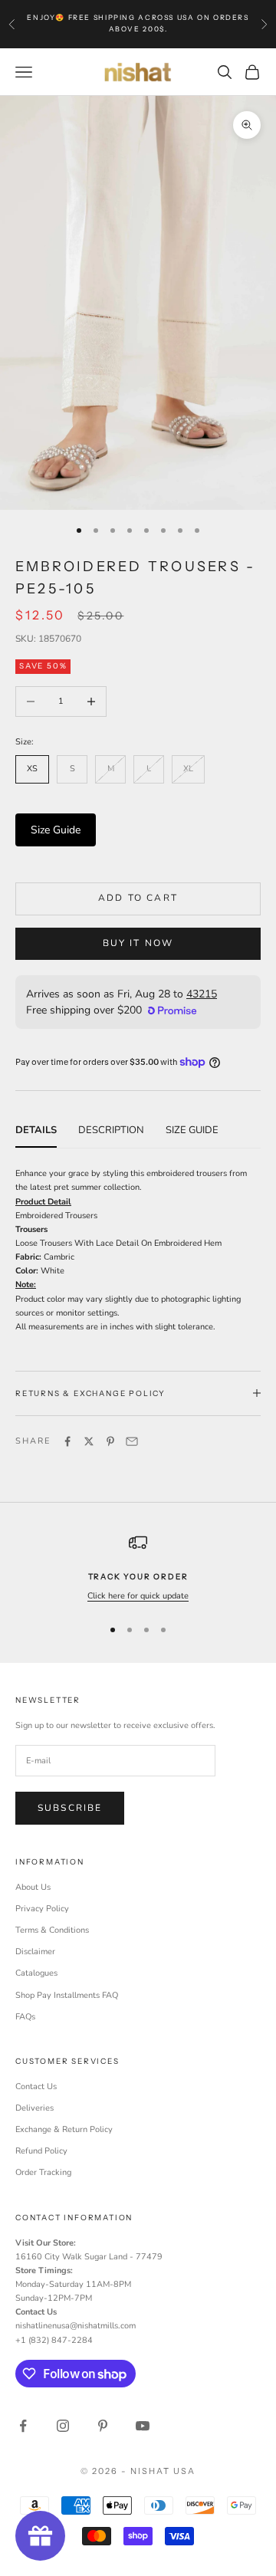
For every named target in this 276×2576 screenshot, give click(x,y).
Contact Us (36, 2086)
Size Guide (56, 830)
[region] (138, 1568)
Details (36, 1130)
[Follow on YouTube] (143, 2426)
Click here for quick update (138, 1596)
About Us (33, 1887)
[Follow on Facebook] (23, 2426)
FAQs (25, 2017)
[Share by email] (132, 1441)
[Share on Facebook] (67, 1441)
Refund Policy (41, 2151)
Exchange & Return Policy (64, 2129)
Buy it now (138, 943)
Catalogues (36, 1973)
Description (111, 1130)
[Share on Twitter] (89, 1441)
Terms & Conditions (52, 1930)
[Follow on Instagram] (63, 2426)
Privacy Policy (42, 1909)
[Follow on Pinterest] (103, 2426)
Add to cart (138, 898)
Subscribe (70, 1808)
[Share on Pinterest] (110, 1441)
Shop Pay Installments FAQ (67, 1995)
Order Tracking (43, 2172)
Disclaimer (35, 1952)
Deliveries (34, 2108)
